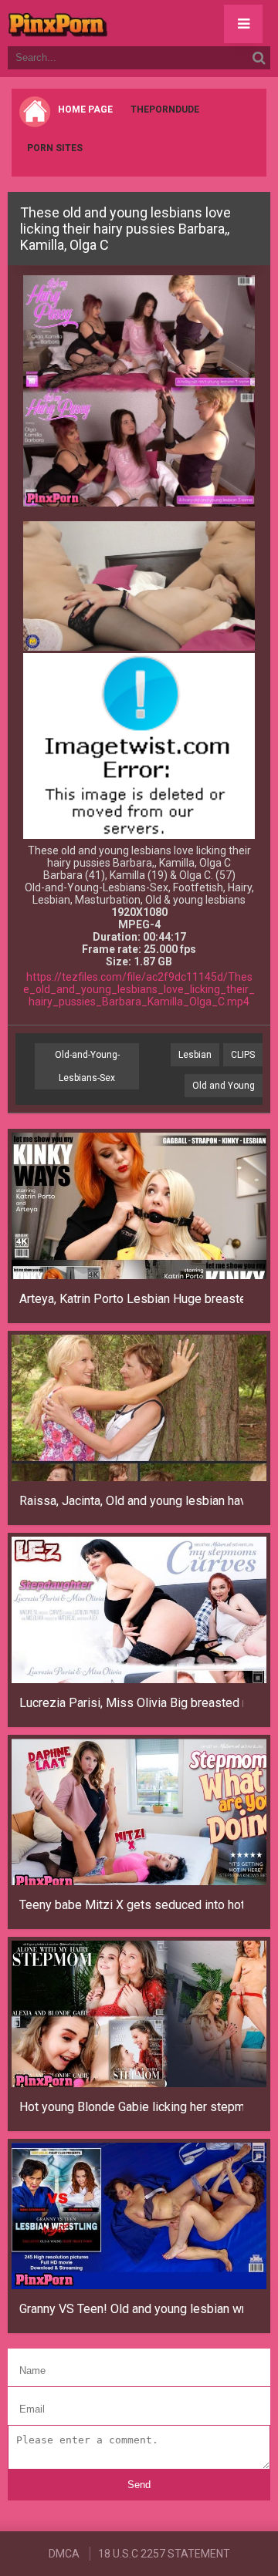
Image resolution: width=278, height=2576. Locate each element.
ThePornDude (165, 109)
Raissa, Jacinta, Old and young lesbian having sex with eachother (131, 1501)
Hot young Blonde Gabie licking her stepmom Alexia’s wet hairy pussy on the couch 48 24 (131, 2107)
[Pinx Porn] (100, 23)
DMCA (64, 2554)
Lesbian (195, 1055)
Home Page (85, 109)
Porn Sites (55, 148)
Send (139, 2485)
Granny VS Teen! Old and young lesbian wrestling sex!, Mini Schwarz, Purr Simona (131, 2309)
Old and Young (224, 1086)
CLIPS (243, 1055)
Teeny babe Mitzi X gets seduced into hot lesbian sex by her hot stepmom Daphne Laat (131, 1905)
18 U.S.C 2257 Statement (164, 2554)
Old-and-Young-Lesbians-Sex (87, 1066)
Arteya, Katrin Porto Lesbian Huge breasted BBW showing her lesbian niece (131, 1299)
